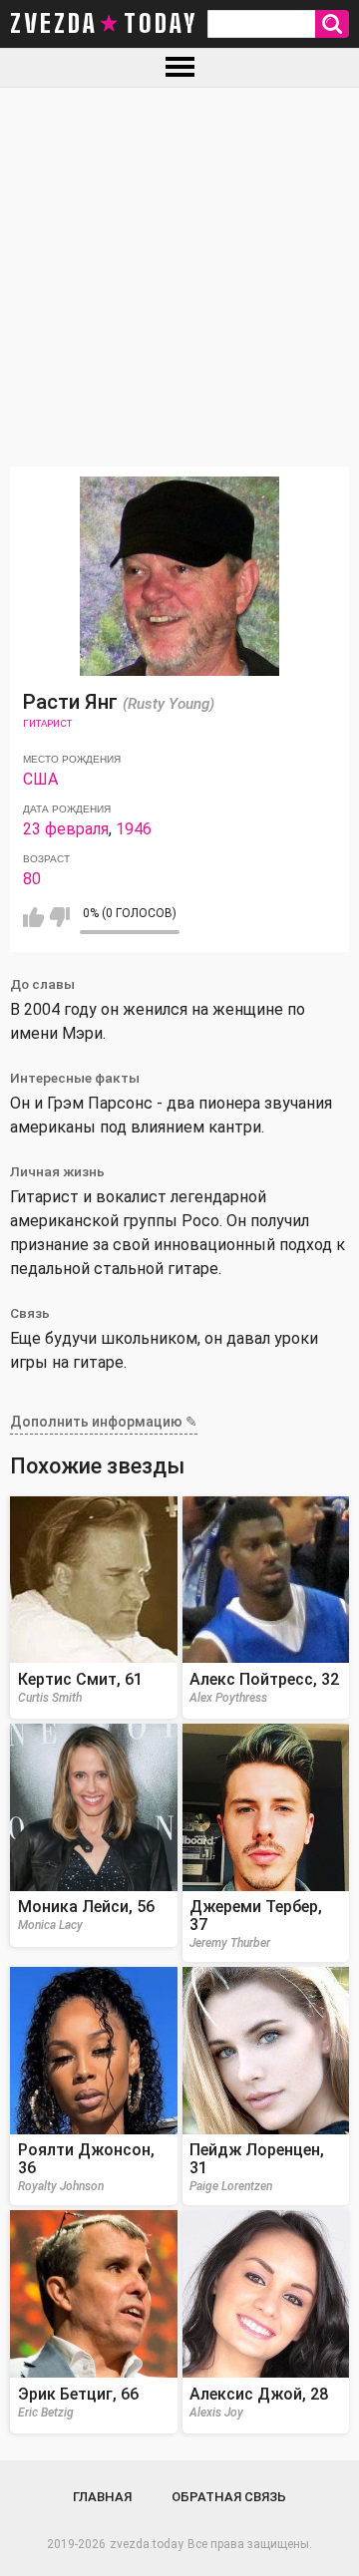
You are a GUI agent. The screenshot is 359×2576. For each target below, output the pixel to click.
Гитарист (47, 723)
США (40, 779)
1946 (134, 829)
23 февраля (66, 829)
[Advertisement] (179, 277)
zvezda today (104, 24)
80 (32, 879)
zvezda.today (147, 2544)
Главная (102, 2497)
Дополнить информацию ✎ (104, 1422)
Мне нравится (33, 917)
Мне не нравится (59, 917)
